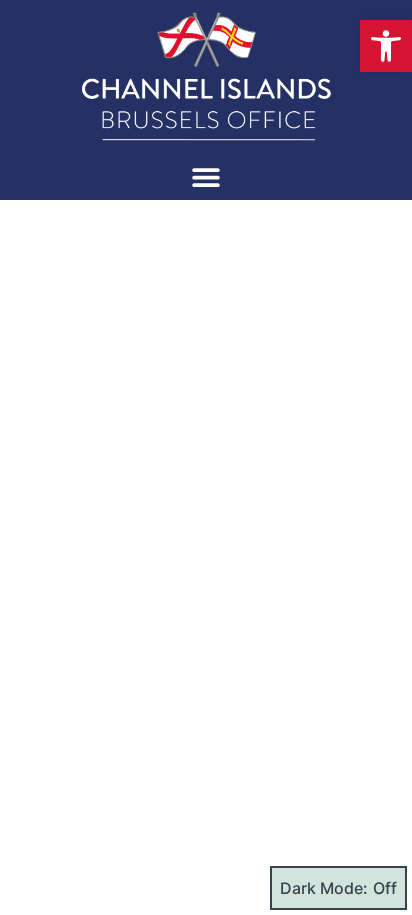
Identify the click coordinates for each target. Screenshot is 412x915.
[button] (386, 46)
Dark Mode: (324, 888)
